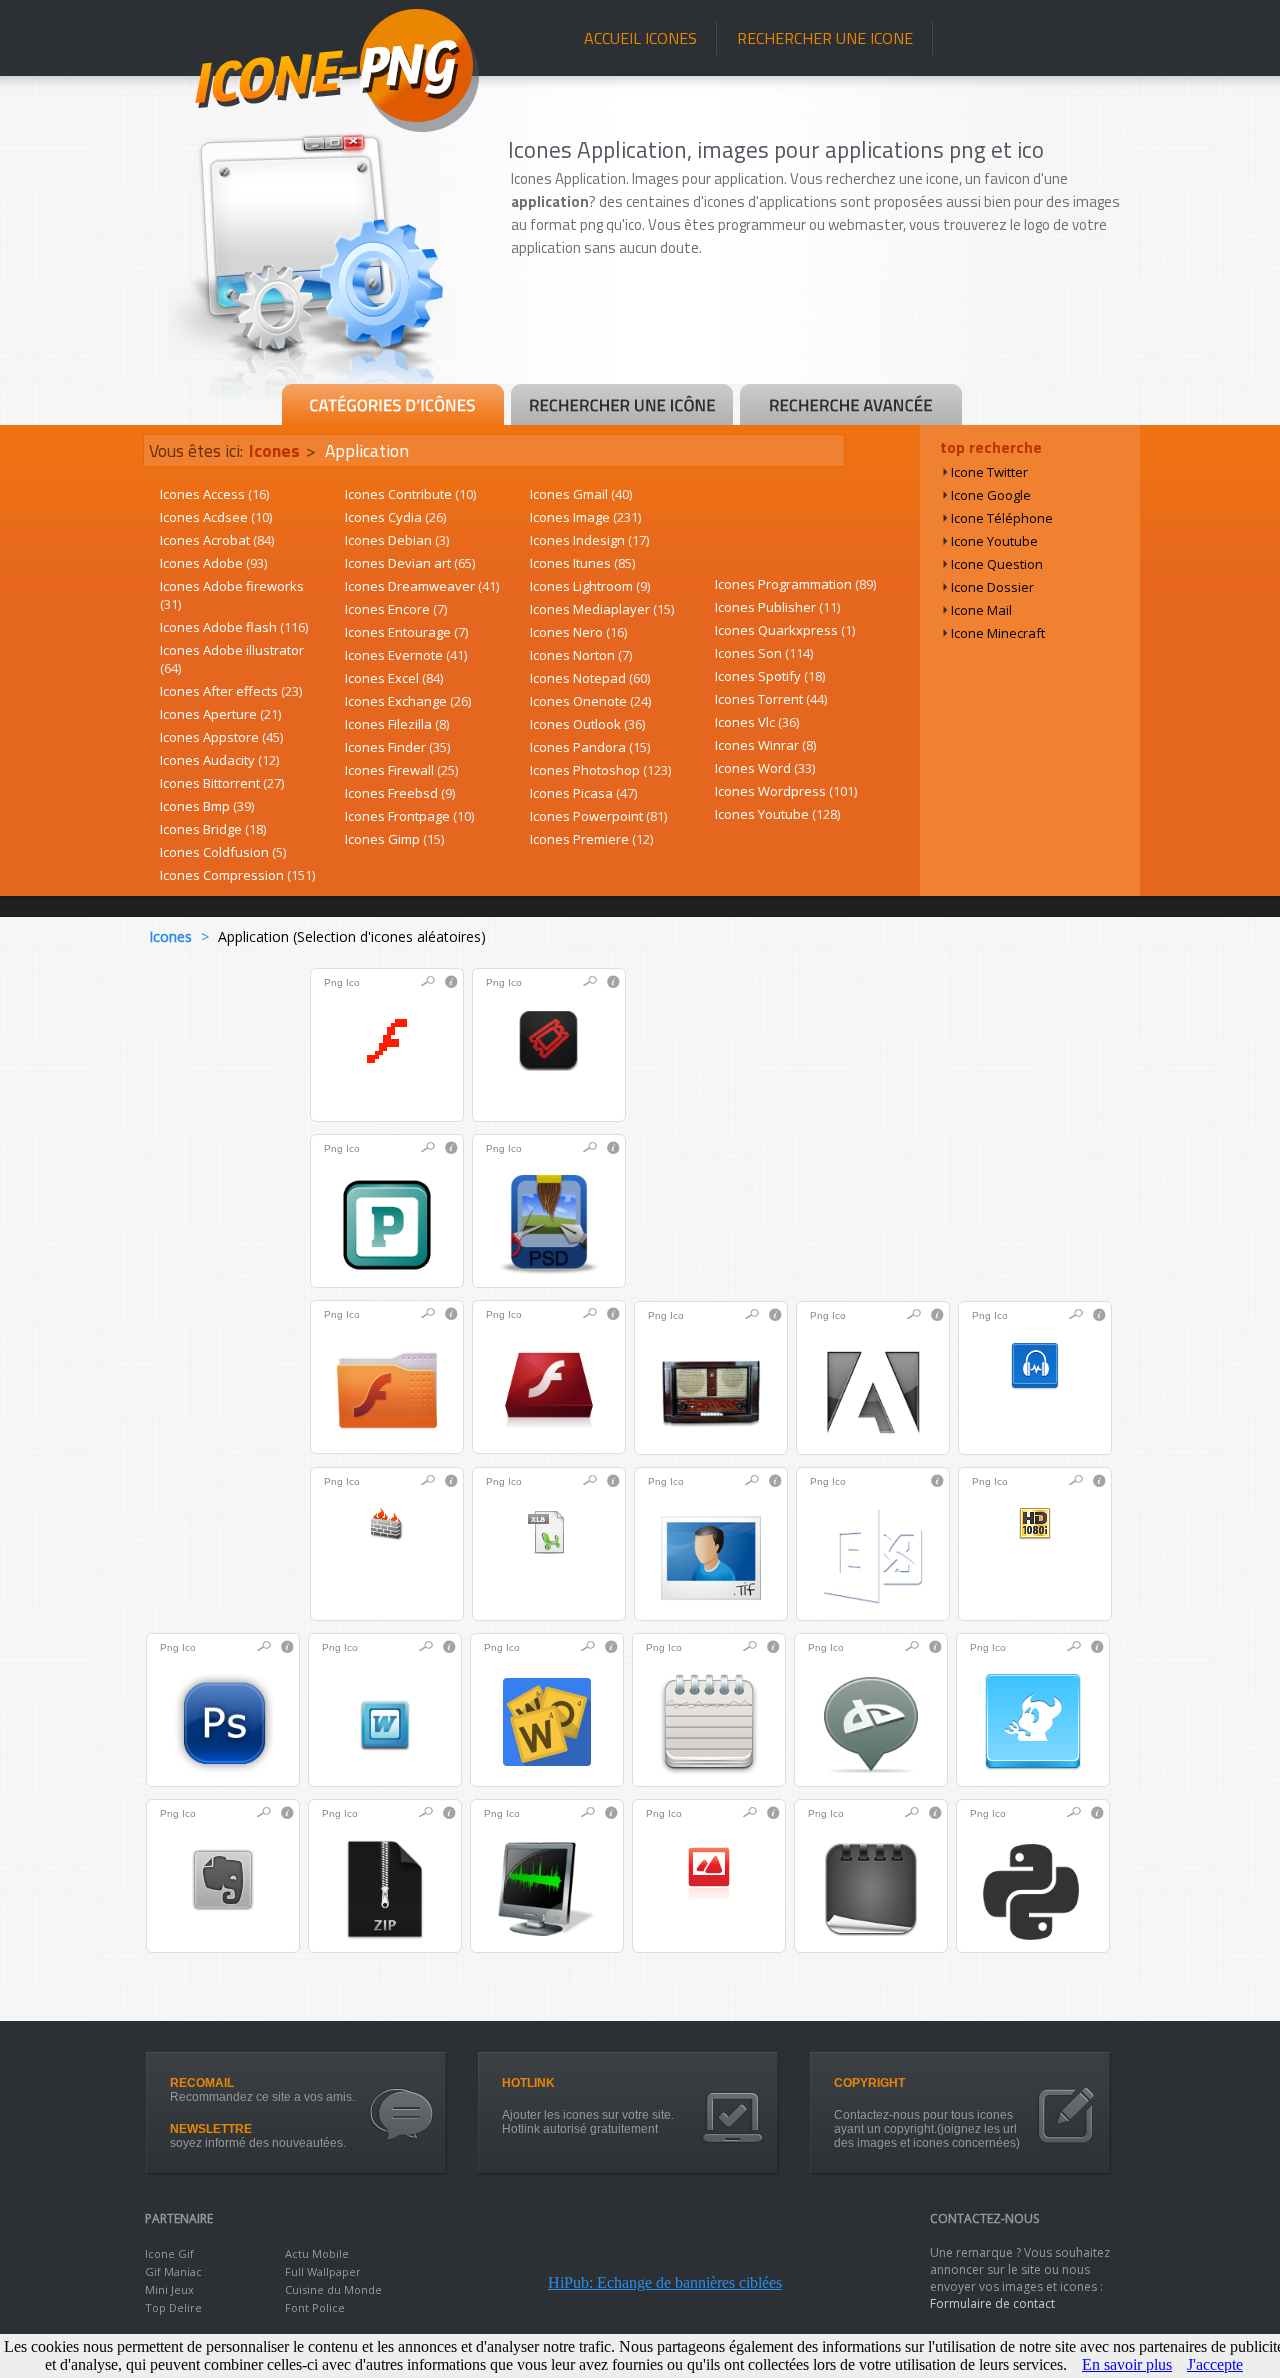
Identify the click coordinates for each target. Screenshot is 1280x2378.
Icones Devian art (410, 563)
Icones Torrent (771, 699)
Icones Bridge (213, 829)
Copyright (869, 2083)
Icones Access (214, 494)
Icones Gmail (581, 494)
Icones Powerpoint (598, 816)
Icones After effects (231, 691)
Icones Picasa (583, 793)
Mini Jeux (169, 2289)
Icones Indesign (589, 540)
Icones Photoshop (600, 770)
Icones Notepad (590, 678)
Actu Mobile (317, 2253)
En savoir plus (1127, 2364)
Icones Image (585, 517)
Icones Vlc (757, 722)
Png (333, 982)
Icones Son (764, 653)
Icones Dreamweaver (422, 586)
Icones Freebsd (400, 793)
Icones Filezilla (397, 724)
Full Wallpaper (323, 2271)
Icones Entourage (406, 632)
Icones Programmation (795, 584)
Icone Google (991, 495)
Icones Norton (581, 655)
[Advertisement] (822, 327)
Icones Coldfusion (223, 852)
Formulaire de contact (992, 2303)
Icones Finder (397, 747)
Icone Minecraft (998, 633)
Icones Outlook (587, 724)
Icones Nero (578, 632)
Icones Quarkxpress (785, 630)
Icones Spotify (770, 676)
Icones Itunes (582, 563)
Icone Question (997, 564)
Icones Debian (397, 540)
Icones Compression (237, 875)
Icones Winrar (765, 745)
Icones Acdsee (216, 517)
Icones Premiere (591, 839)
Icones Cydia (395, 517)
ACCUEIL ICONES (640, 38)
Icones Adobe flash (234, 627)
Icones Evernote (406, 655)
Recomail (202, 2083)
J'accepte (1215, 2364)
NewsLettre (211, 2129)
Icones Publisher (777, 607)
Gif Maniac (173, 2271)
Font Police (315, 2307)
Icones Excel (394, 678)
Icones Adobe (213, 563)
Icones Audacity (219, 760)
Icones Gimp (394, 839)
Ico (353, 982)
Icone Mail (981, 610)
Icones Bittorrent (222, 783)
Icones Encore (396, 609)
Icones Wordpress (786, 791)
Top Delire (173, 2307)
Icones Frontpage (409, 816)
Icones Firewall (401, 770)
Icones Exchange (408, 701)
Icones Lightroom (590, 586)
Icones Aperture (220, 714)
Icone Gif (169, 2253)
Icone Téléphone (1002, 518)
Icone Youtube (994, 541)
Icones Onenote (590, 701)
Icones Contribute (410, 494)
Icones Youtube (777, 814)
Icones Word (765, 768)
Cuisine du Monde (333, 2289)
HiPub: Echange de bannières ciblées (665, 2282)
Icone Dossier (992, 587)
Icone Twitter (989, 472)
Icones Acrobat (217, 540)
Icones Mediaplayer (602, 609)
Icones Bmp (207, 806)
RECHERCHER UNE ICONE (825, 38)
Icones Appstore (221, 737)
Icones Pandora (590, 747)
